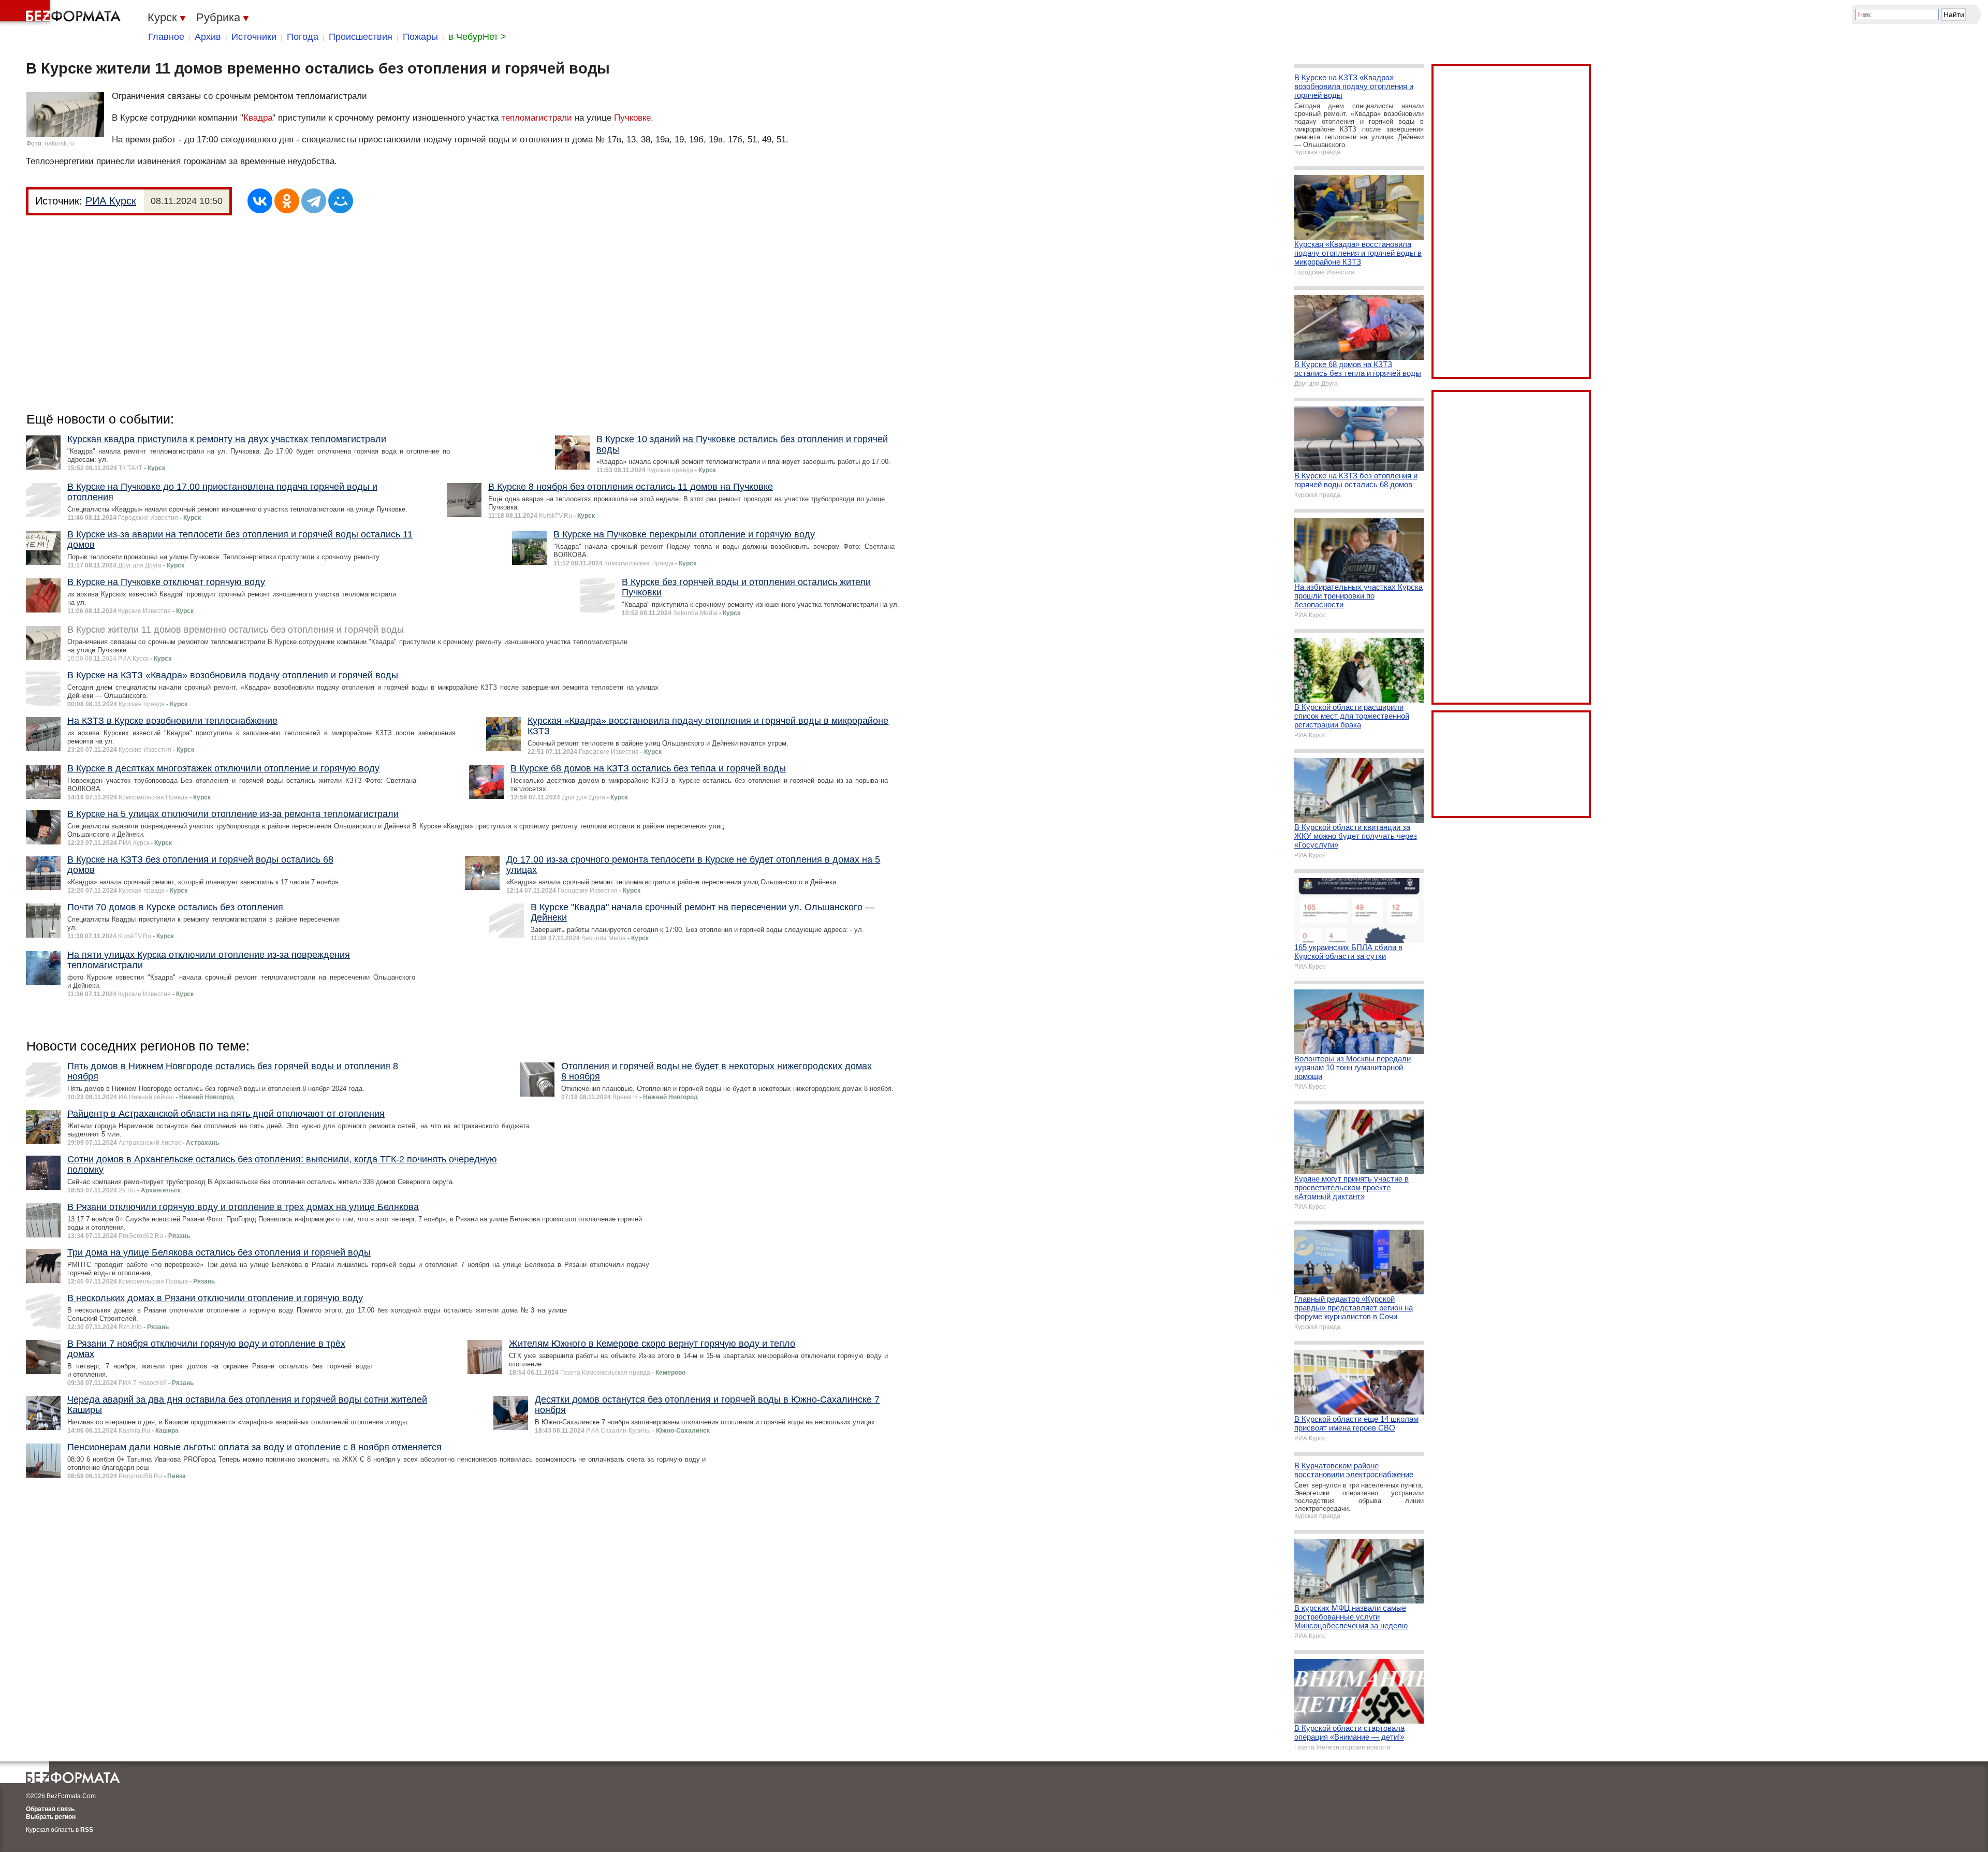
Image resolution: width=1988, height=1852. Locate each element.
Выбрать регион (51, 1817)
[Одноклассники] (287, 201)
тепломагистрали (537, 118)
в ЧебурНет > (477, 37)
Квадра (258, 118)
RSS (87, 1830)
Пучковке (632, 118)
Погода (303, 37)
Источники (254, 37)
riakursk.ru (59, 143)
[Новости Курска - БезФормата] (62, 13)
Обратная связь (50, 1809)
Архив (208, 37)
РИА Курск (111, 201)
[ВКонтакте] (260, 201)
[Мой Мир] (341, 201)
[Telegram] (314, 201)
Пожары (420, 37)
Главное (166, 37)
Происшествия (361, 37)
